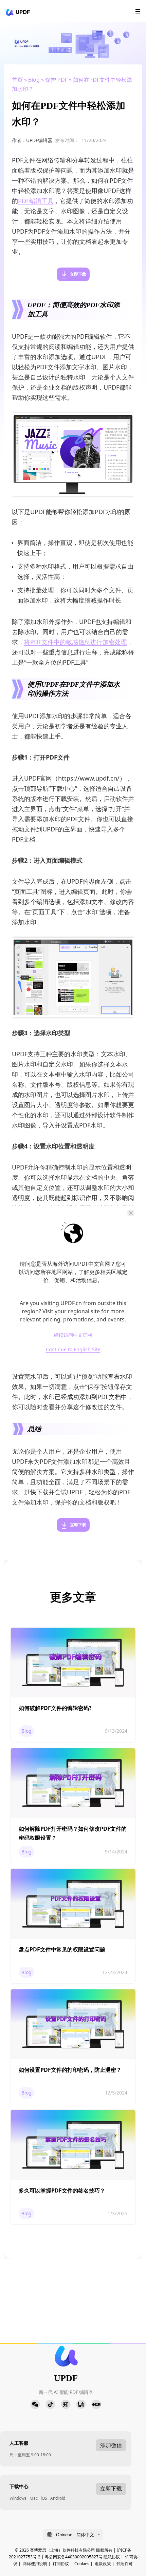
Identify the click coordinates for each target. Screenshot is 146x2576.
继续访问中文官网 (73, 1335)
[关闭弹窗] (131, 1213)
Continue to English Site (73, 1350)
